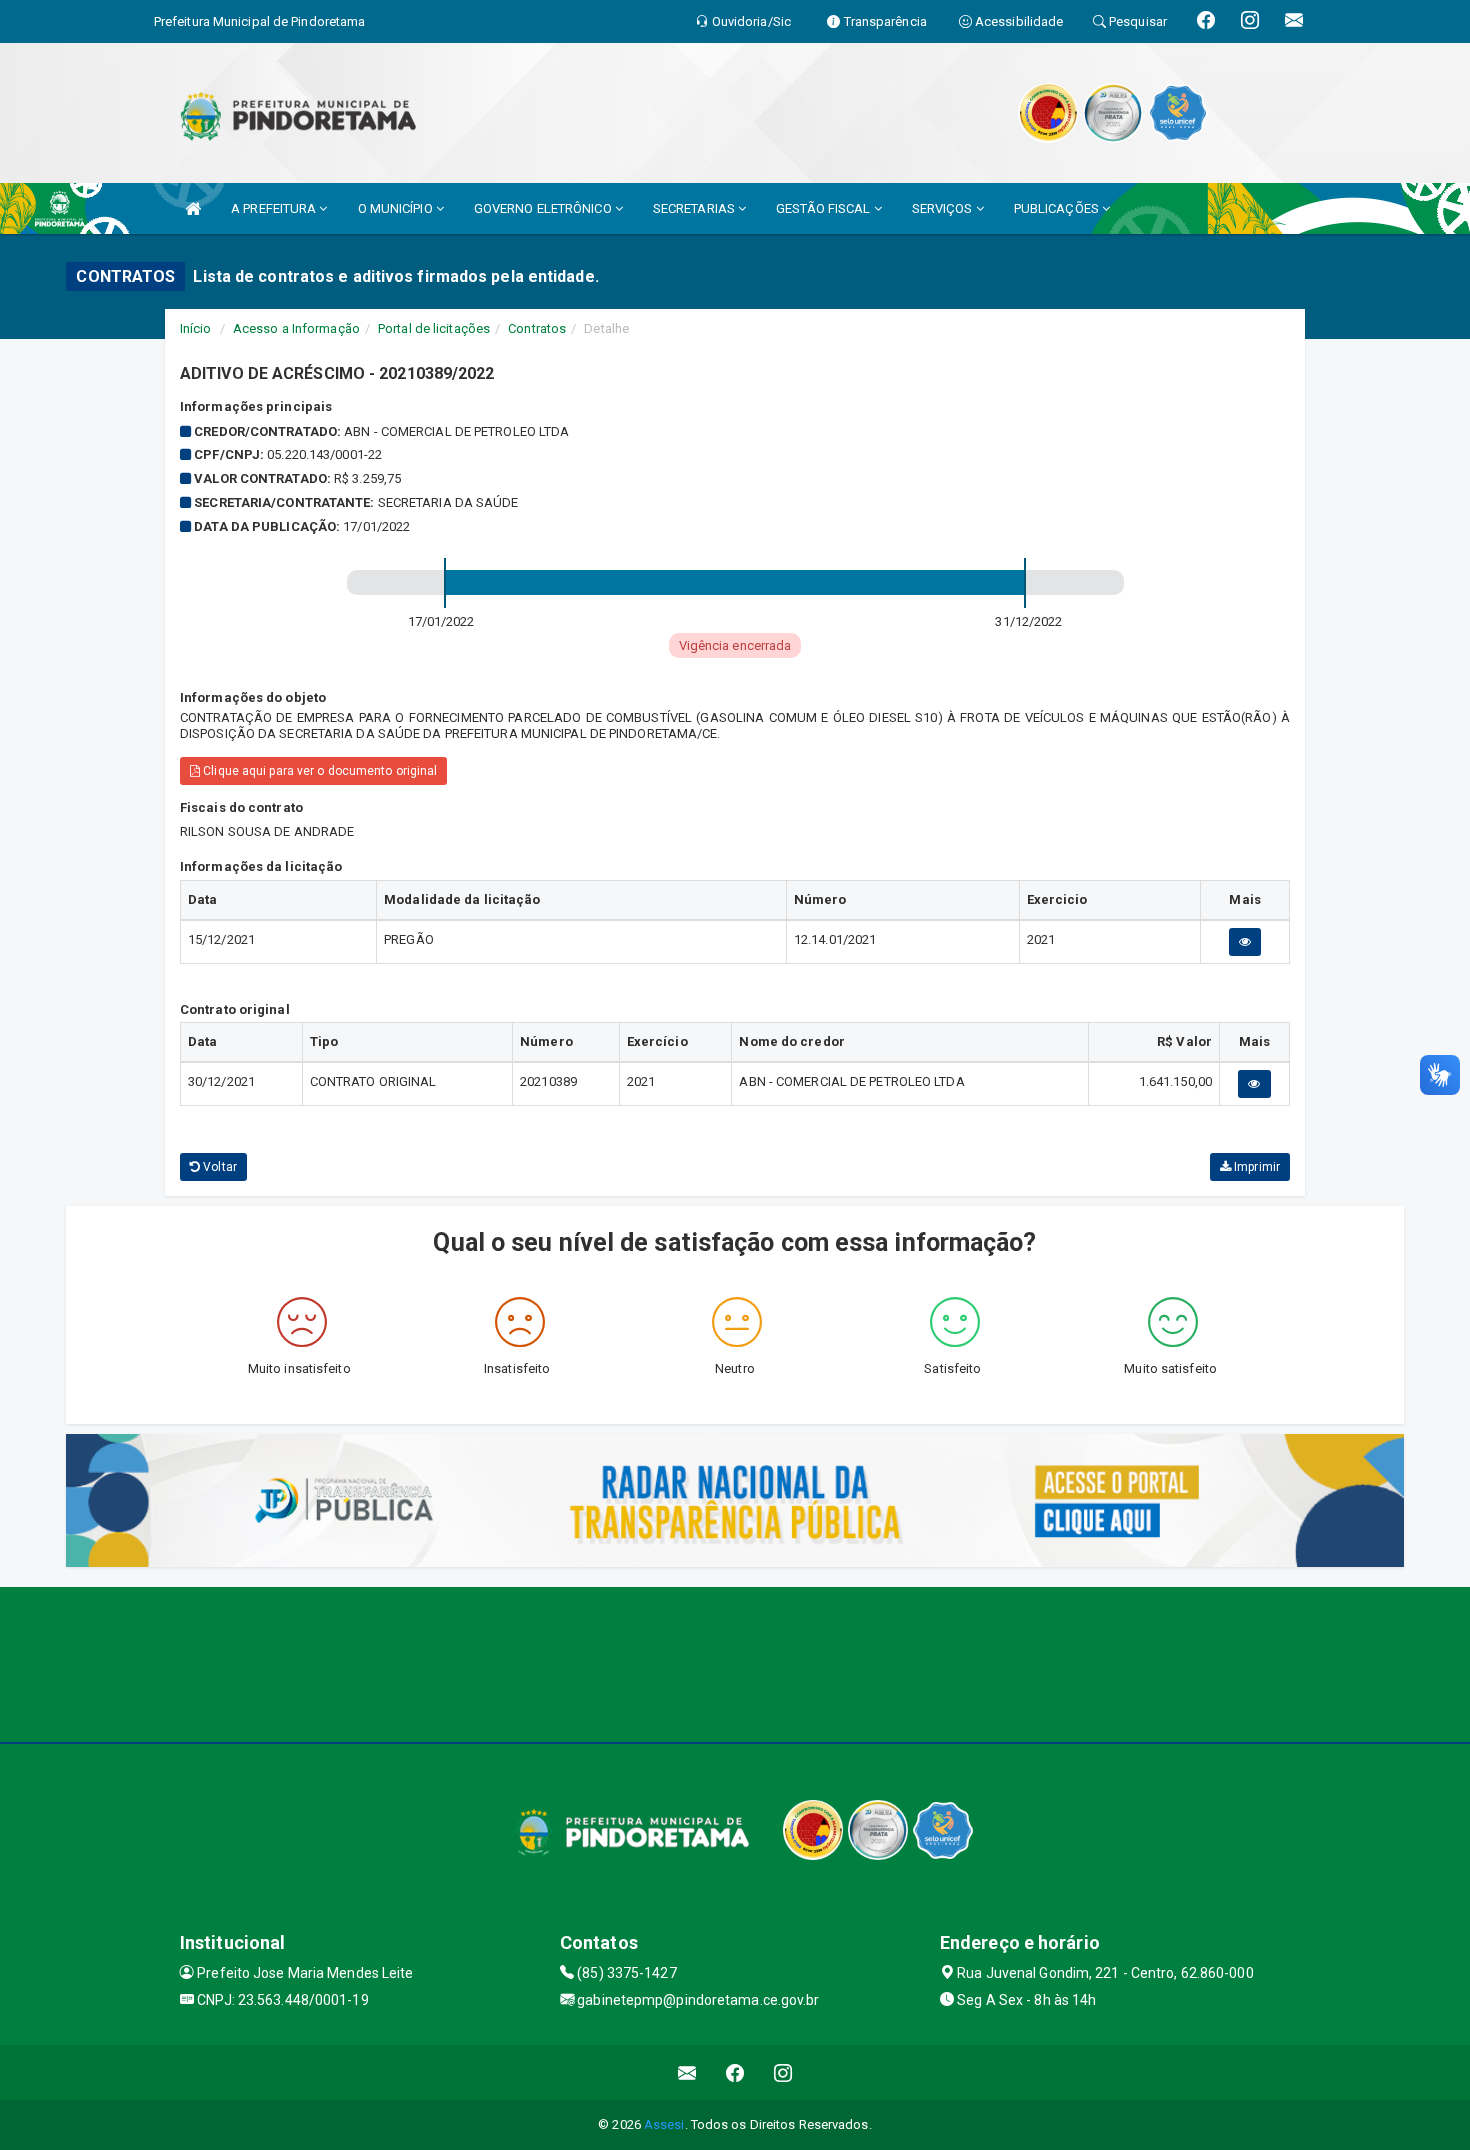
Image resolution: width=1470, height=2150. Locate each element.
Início (196, 328)
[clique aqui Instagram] (783, 2072)
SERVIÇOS (944, 208)
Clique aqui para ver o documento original (318, 771)
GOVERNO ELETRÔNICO (544, 208)
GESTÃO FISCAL (824, 208)
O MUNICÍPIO (397, 208)
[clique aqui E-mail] (687, 2072)
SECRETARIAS (695, 208)
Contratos (537, 328)
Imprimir (1255, 1167)
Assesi (664, 2124)
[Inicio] (193, 208)
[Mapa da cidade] (735, 1662)
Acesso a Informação (296, 328)
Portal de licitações (434, 328)
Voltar (218, 1167)
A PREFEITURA (275, 208)
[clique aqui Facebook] (735, 2072)
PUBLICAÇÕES (1058, 208)
